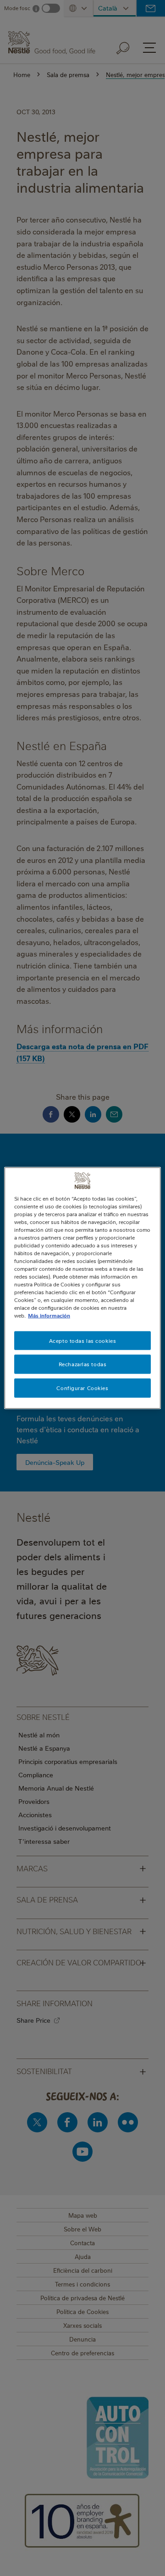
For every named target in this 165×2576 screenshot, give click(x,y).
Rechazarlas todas (83, 1364)
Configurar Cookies (82, 1388)
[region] (82, 1288)
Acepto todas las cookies (83, 1340)
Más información (49, 1316)
